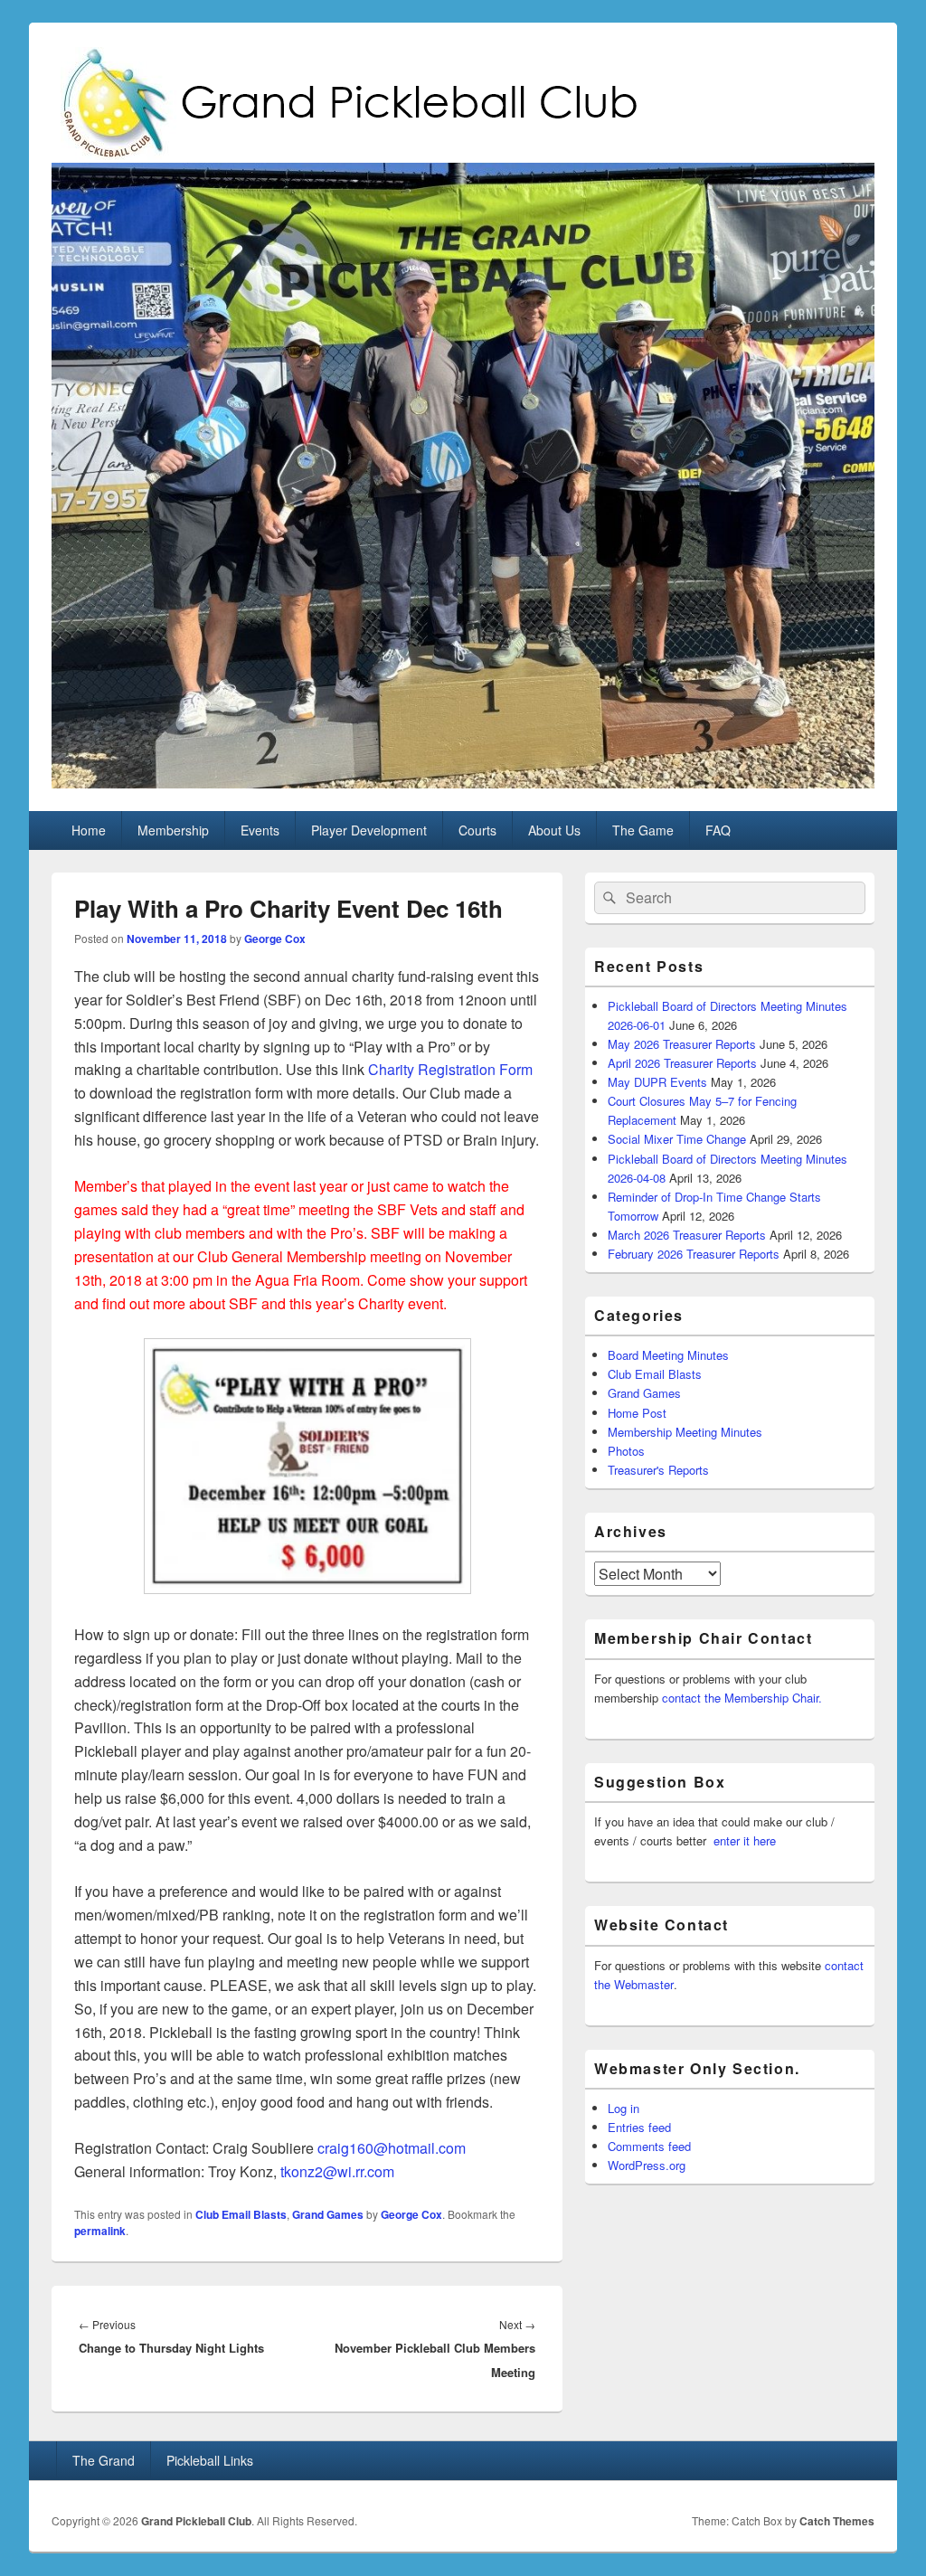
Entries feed (639, 2127)
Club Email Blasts (241, 2214)
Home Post (637, 1413)
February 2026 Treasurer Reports (694, 1254)
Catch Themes (837, 2521)
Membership (173, 830)
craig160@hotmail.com (392, 2148)
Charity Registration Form (450, 1069)
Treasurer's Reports (658, 1470)
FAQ (718, 830)
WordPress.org (647, 2165)
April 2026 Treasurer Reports (682, 1063)
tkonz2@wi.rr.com (337, 2171)
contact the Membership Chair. (742, 1698)
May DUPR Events (657, 1082)
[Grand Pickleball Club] (463, 783)
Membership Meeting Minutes (685, 1432)
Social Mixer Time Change (677, 1139)
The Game (643, 830)
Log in (624, 2108)
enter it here (745, 1840)
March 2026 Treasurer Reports (687, 1235)
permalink (100, 2231)
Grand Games (328, 2214)
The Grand (104, 2460)
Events (260, 830)
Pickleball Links (210, 2460)
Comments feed (649, 2146)
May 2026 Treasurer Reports (682, 1044)
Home (89, 830)
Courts (477, 830)
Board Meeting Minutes (668, 1355)
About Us (554, 830)
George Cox (275, 939)
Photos (626, 1451)
